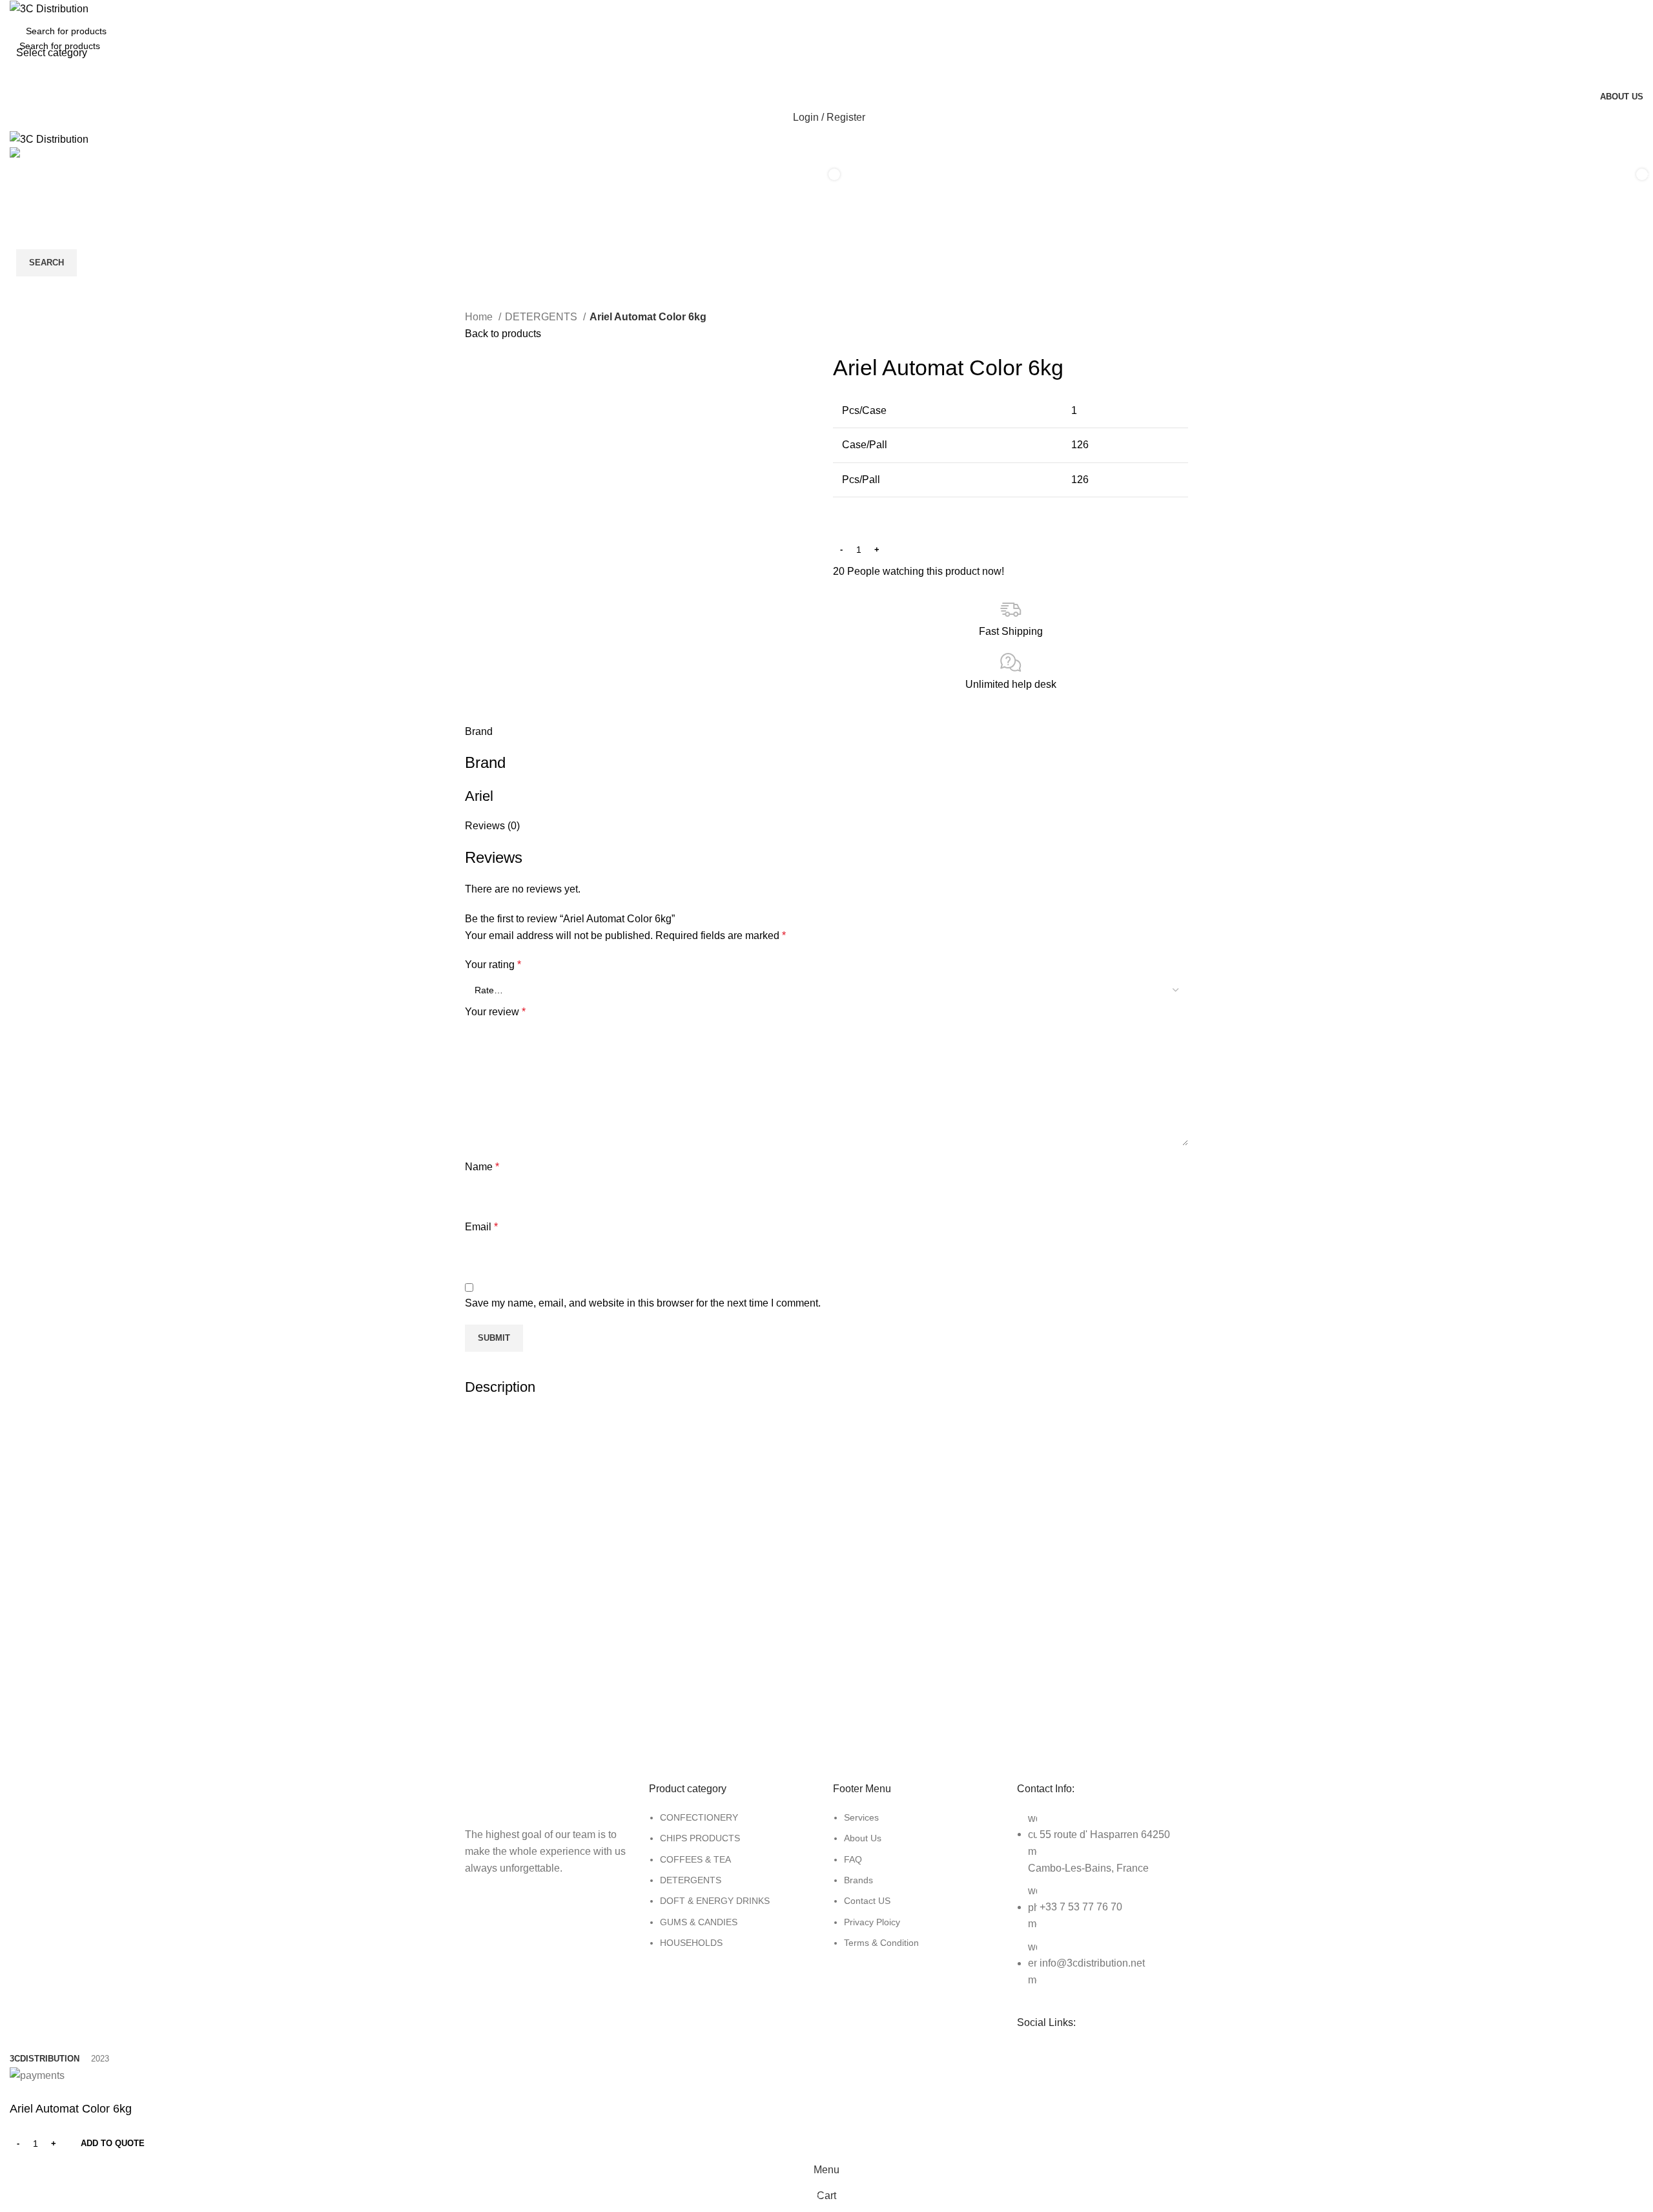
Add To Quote (113, 2143)
